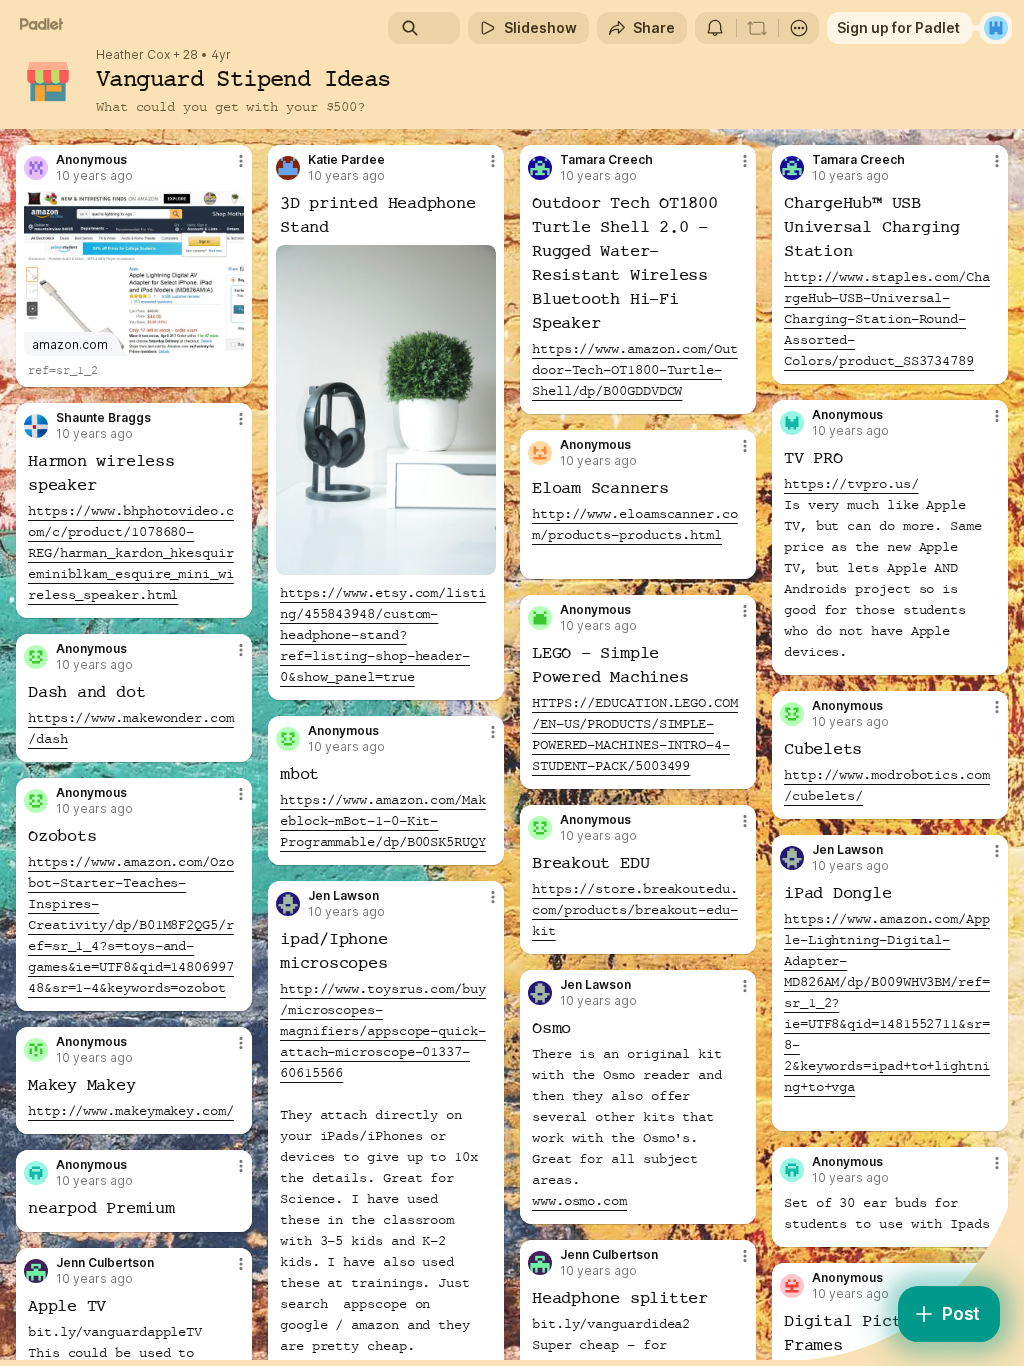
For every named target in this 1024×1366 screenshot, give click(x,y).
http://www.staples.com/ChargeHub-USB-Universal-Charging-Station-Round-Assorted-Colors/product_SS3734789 (887, 319)
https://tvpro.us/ (851, 484)
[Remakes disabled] (757, 28)
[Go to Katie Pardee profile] (288, 168)
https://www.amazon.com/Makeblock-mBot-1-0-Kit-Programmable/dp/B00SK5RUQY (383, 821)
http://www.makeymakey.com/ (131, 1111)
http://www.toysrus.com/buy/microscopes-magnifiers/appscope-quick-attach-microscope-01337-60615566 (383, 1031)
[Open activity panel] (715, 28)
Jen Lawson (847, 850)
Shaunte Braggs (103, 418)
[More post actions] (228, 169)
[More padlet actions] (799, 28)
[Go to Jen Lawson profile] (792, 858)
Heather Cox (133, 55)
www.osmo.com (579, 1201)
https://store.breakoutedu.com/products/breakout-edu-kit (635, 910)
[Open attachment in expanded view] (386, 410)
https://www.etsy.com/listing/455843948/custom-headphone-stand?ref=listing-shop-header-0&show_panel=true (383, 635)
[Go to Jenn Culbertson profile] (540, 1263)
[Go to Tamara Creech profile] (540, 168)
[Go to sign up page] (996, 28)
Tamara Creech (606, 160)
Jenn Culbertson (609, 1255)
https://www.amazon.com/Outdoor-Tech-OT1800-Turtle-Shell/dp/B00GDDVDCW (635, 370)
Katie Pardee (346, 160)
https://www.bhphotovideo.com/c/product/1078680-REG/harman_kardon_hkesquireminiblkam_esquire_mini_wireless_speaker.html (131, 553)
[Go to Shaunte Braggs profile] (36, 426)
